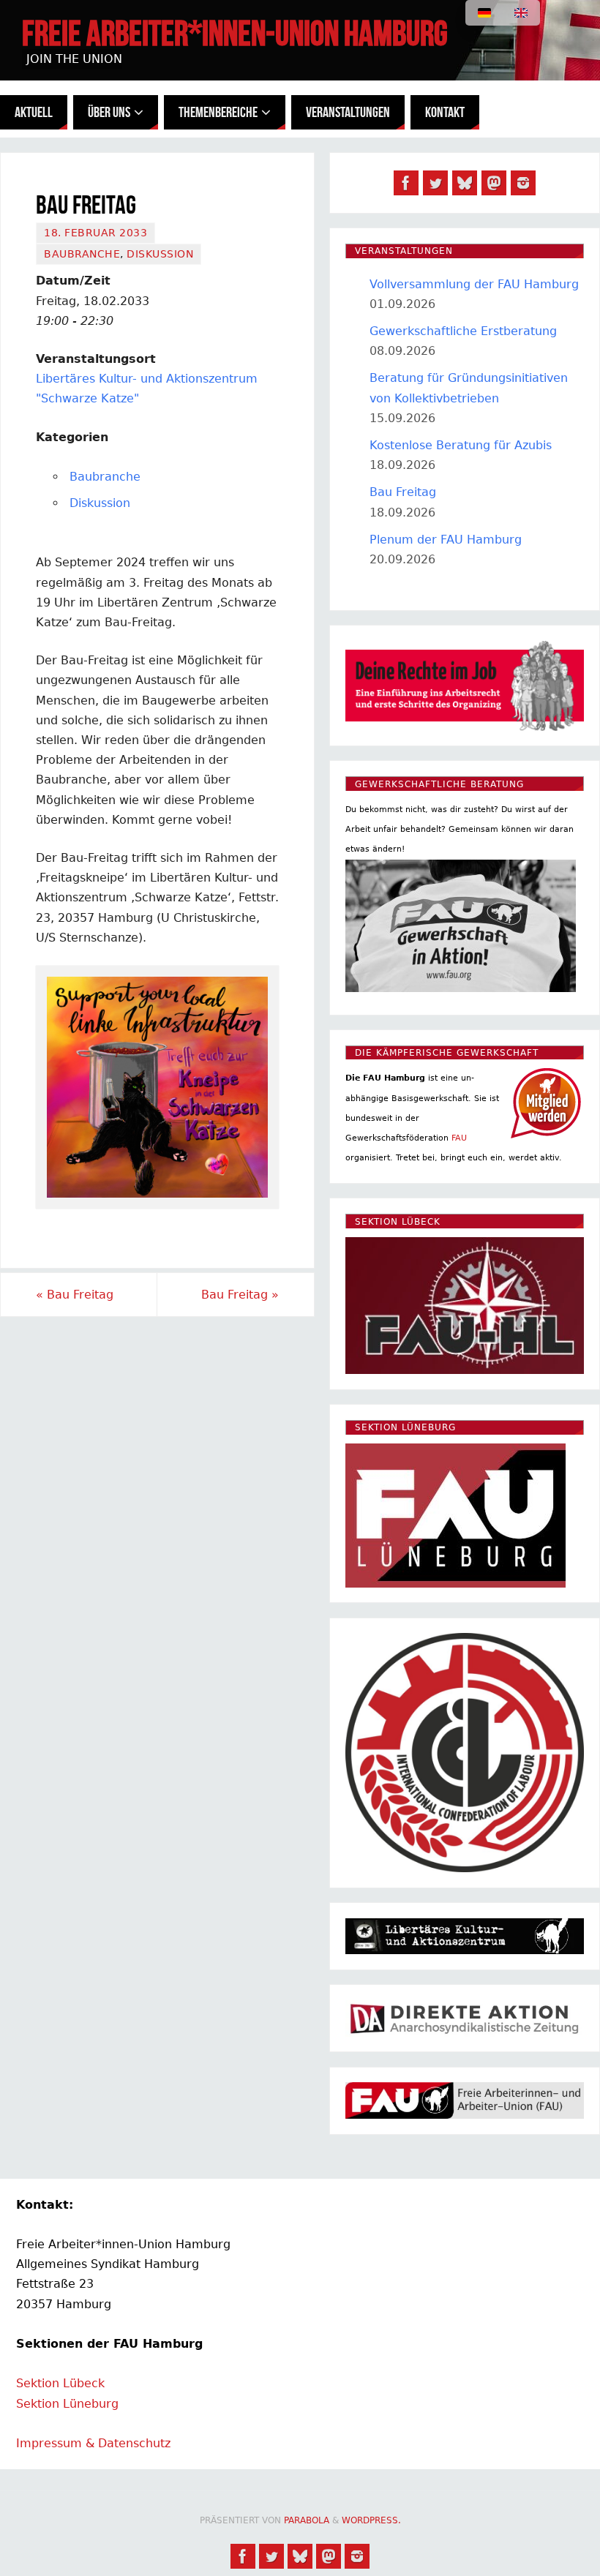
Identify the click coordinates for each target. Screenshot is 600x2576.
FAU (459, 1138)
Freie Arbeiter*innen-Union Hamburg (235, 34)
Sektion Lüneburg (67, 2404)
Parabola (307, 2520)
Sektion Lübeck (60, 2383)
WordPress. (371, 2520)
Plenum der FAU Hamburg (446, 540)
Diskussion (160, 254)
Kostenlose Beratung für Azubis (461, 445)
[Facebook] (406, 183)
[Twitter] (435, 183)
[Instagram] (523, 183)
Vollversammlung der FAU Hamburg (474, 284)
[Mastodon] (494, 183)
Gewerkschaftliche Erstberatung (463, 331)
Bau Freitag (75, 1295)
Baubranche (82, 254)
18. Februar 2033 (95, 233)
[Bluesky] (465, 183)
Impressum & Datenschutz (93, 2443)
